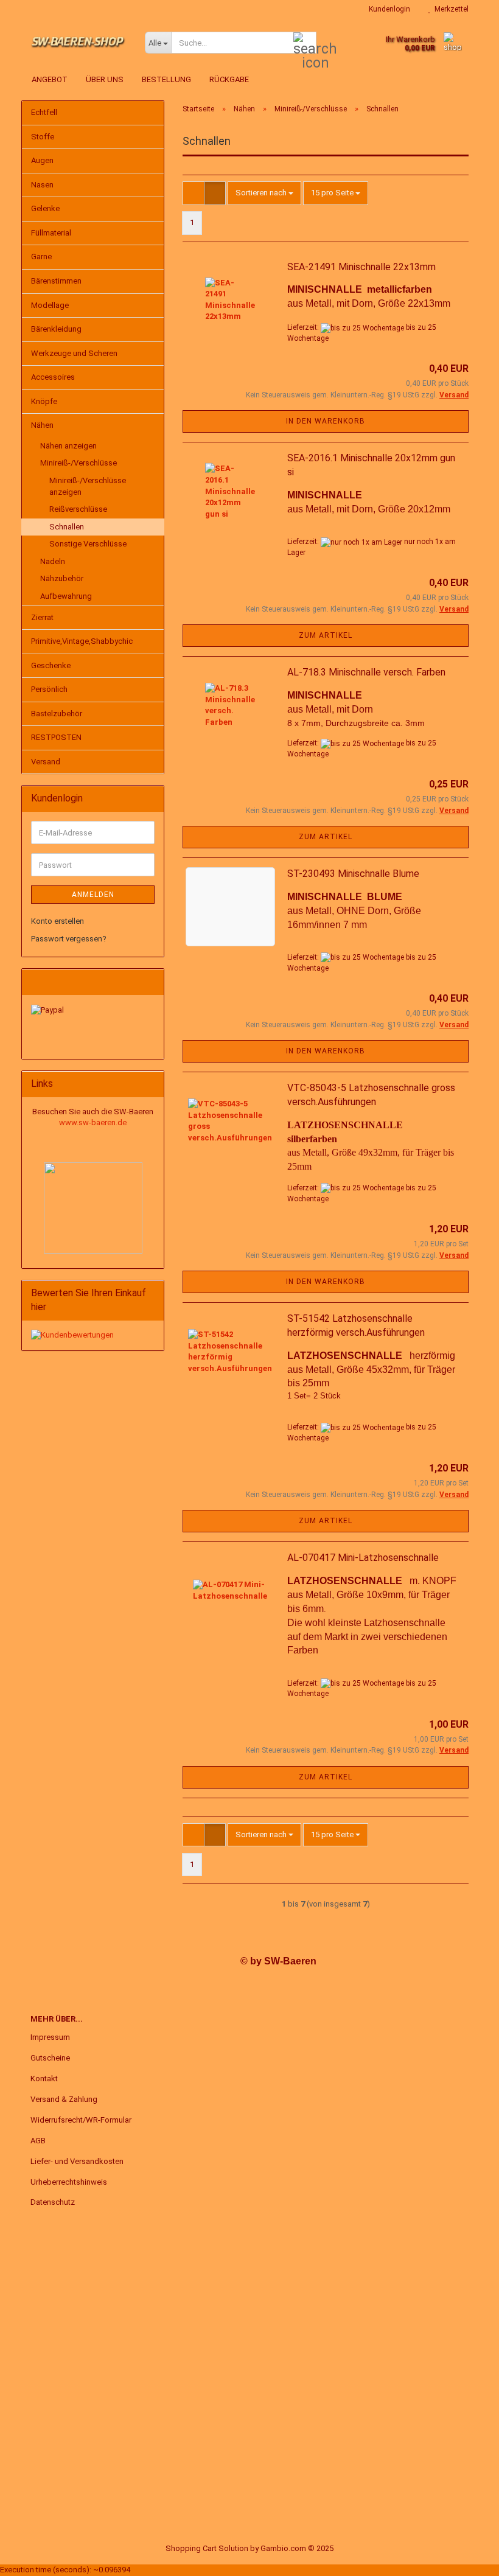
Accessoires (53, 377)
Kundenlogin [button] (388, 9)
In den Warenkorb (326, 421)
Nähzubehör (62, 578)
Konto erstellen (58, 921)
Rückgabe (229, 79)
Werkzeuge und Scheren (74, 353)
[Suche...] (305, 43)
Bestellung (166, 79)
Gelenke (45, 208)
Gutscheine (50, 2058)
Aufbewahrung (66, 596)
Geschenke (51, 665)
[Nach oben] (466, 2558)
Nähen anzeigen (68, 446)
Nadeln (53, 561)
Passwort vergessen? (69, 939)
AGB (38, 2141)
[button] (194, 193)
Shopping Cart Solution (207, 2548)
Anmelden (93, 895)
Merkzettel (450, 9)
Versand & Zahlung (64, 2099)
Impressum (50, 2037)
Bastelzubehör (57, 714)
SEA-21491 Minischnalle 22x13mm (361, 267)
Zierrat (42, 617)
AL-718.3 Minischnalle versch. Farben (366, 672)
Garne (41, 257)
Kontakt (44, 2079)
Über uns (105, 79)
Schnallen (67, 527)
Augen (42, 160)
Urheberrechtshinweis (69, 2182)
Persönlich (49, 689)
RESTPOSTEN (56, 737)
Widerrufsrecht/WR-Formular (81, 2120)
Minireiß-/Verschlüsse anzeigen (88, 486)
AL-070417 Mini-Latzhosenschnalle (363, 1558)
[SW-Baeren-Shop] (79, 43)
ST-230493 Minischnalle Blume (353, 874)
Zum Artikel (326, 635)
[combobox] (264, 193)
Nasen (42, 185)
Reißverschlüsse (78, 509)
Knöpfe (44, 401)
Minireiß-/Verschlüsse (79, 463)
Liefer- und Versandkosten (77, 2161)
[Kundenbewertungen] (72, 1335)
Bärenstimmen (56, 281)
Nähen (42, 425)
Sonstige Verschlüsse (88, 544)
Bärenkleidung (56, 329)
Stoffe (43, 137)
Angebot (50, 79)
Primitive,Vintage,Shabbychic (82, 641)
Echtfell (44, 112)
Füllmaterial (51, 233)
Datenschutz (53, 2202)
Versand (46, 762)
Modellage (50, 305)
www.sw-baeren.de (93, 1122)
